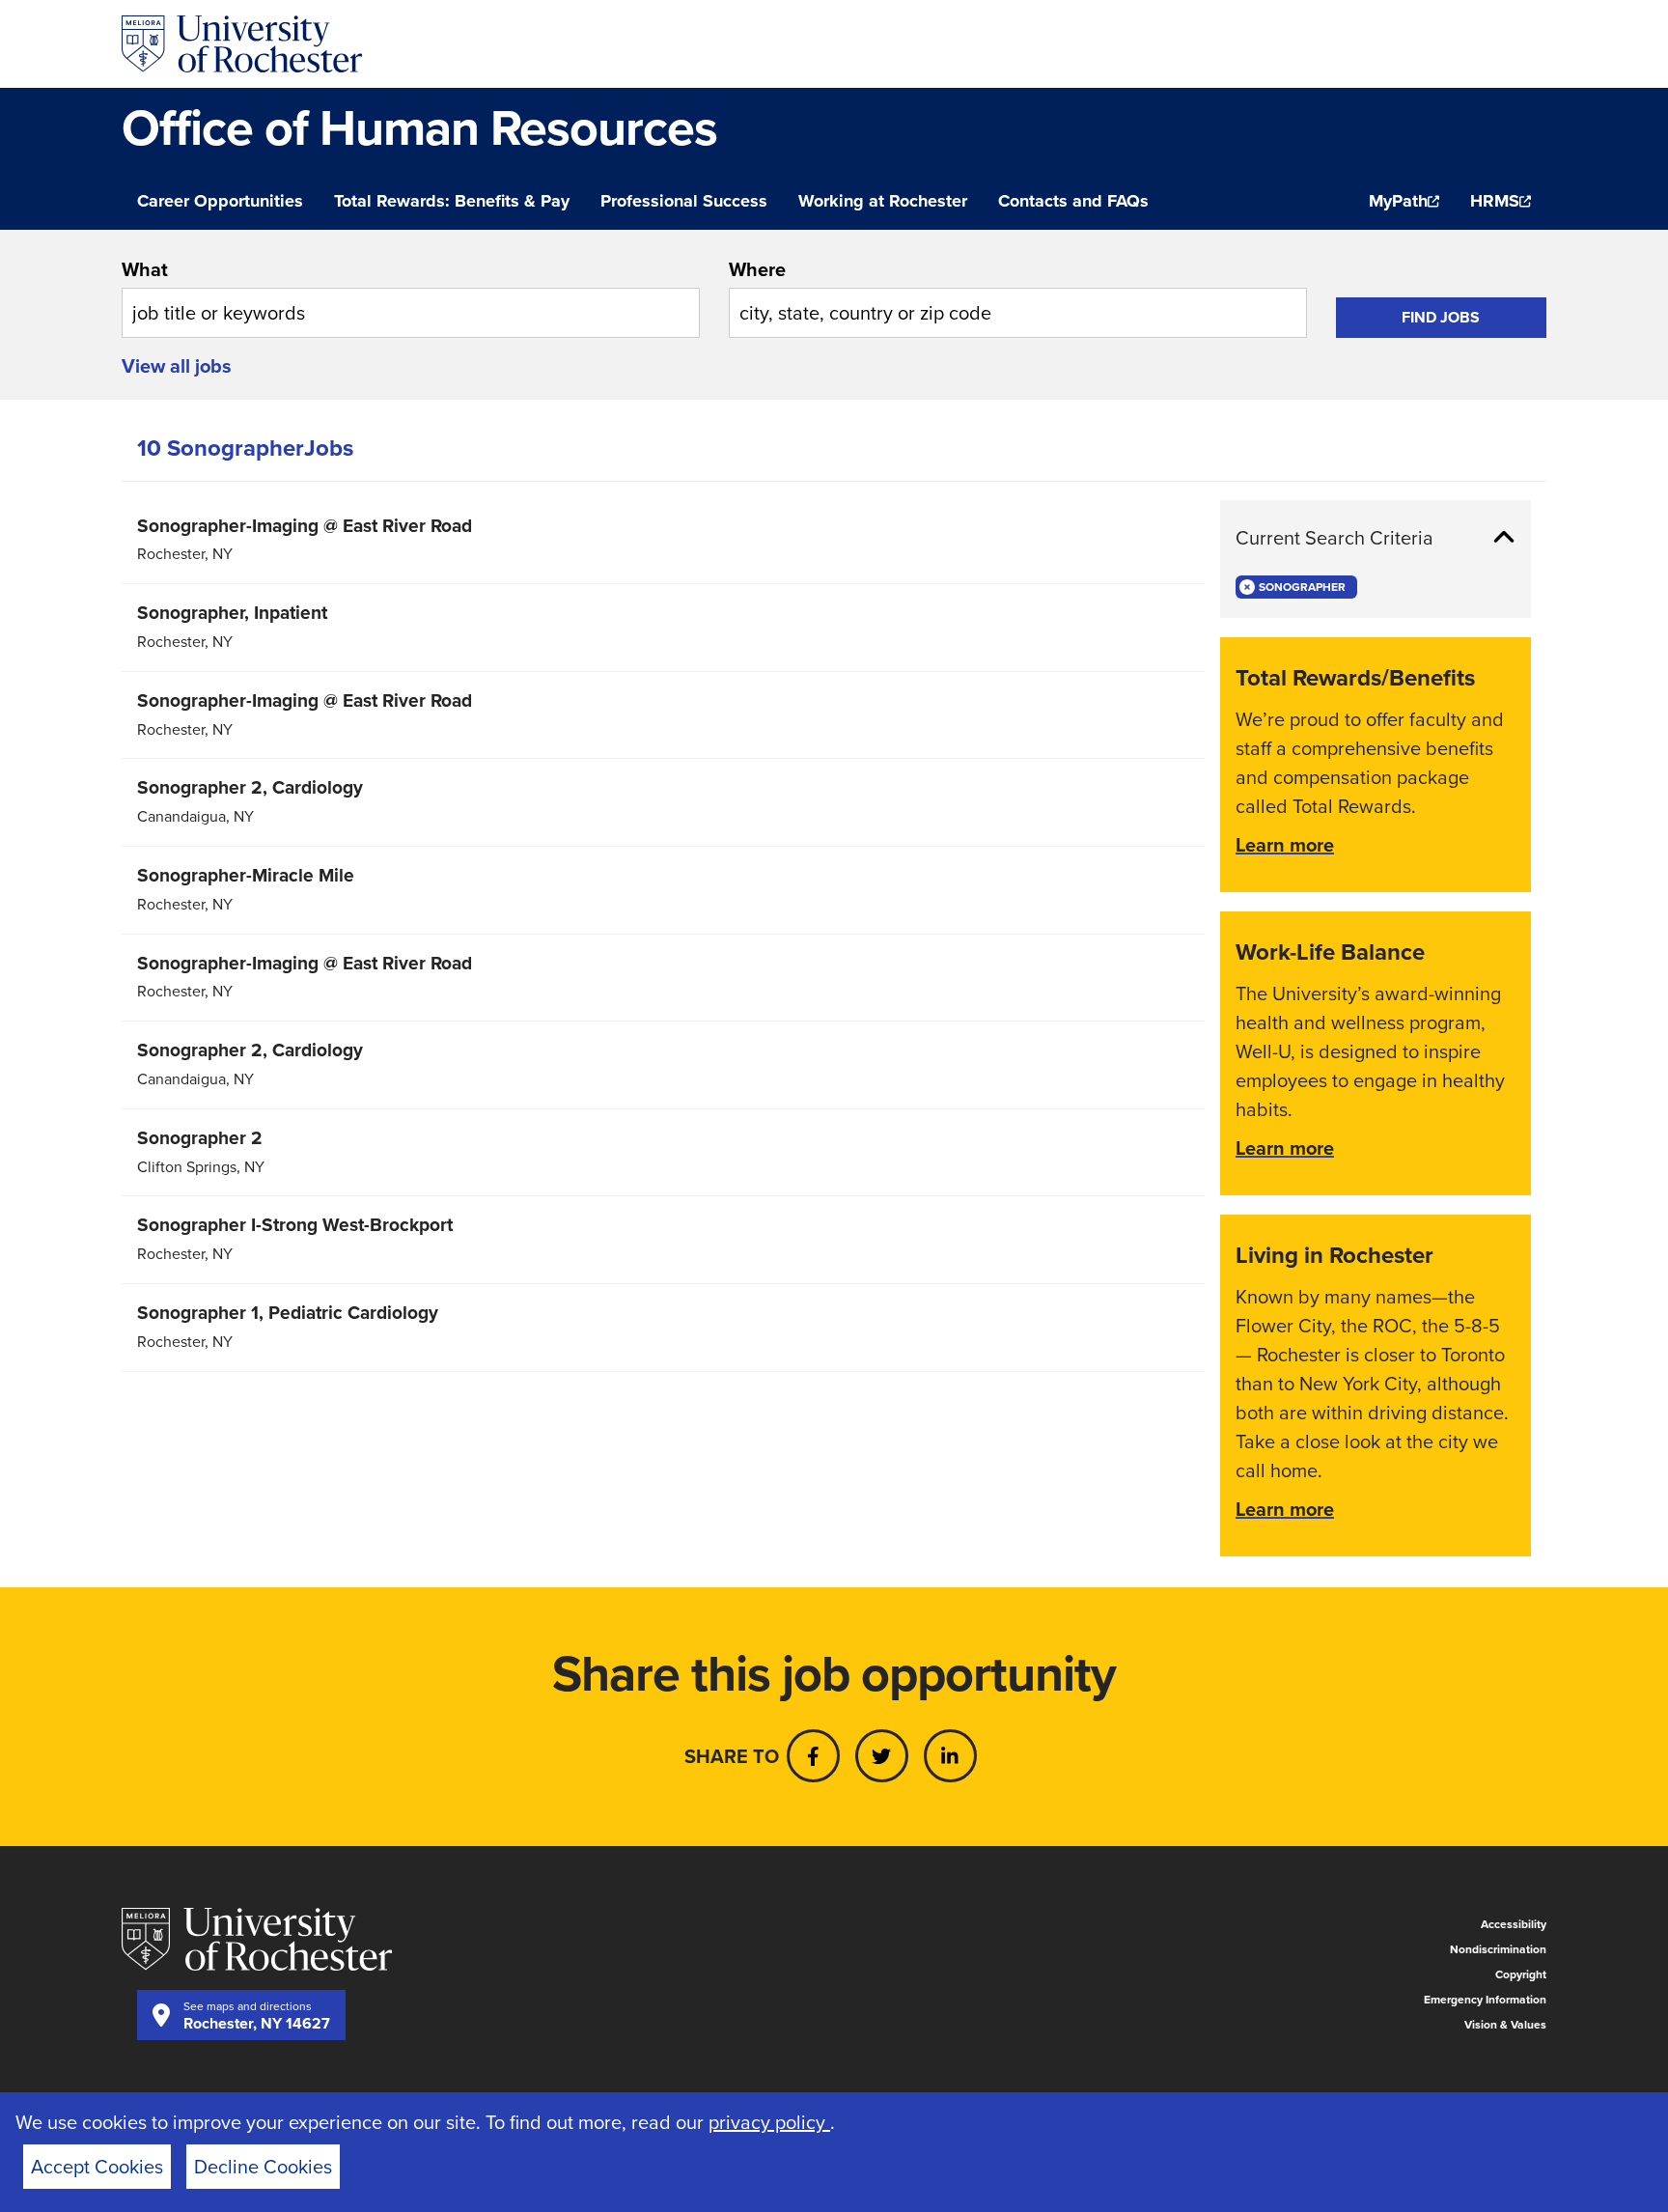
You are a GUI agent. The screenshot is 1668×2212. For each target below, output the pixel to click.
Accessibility (1514, 1924)
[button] (1376, 538)
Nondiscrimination (1498, 1949)
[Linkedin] (950, 1756)
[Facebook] (813, 1756)
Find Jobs (1441, 317)
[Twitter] (882, 1756)
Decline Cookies (263, 2167)
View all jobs (177, 366)
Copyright (1521, 1974)
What (145, 269)
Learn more (1285, 845)
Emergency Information (1485, 2000)
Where (757, 269)
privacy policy (769, 2122)
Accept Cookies (97, 2167)
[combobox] (411, 296)
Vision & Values (1505, 2025)
